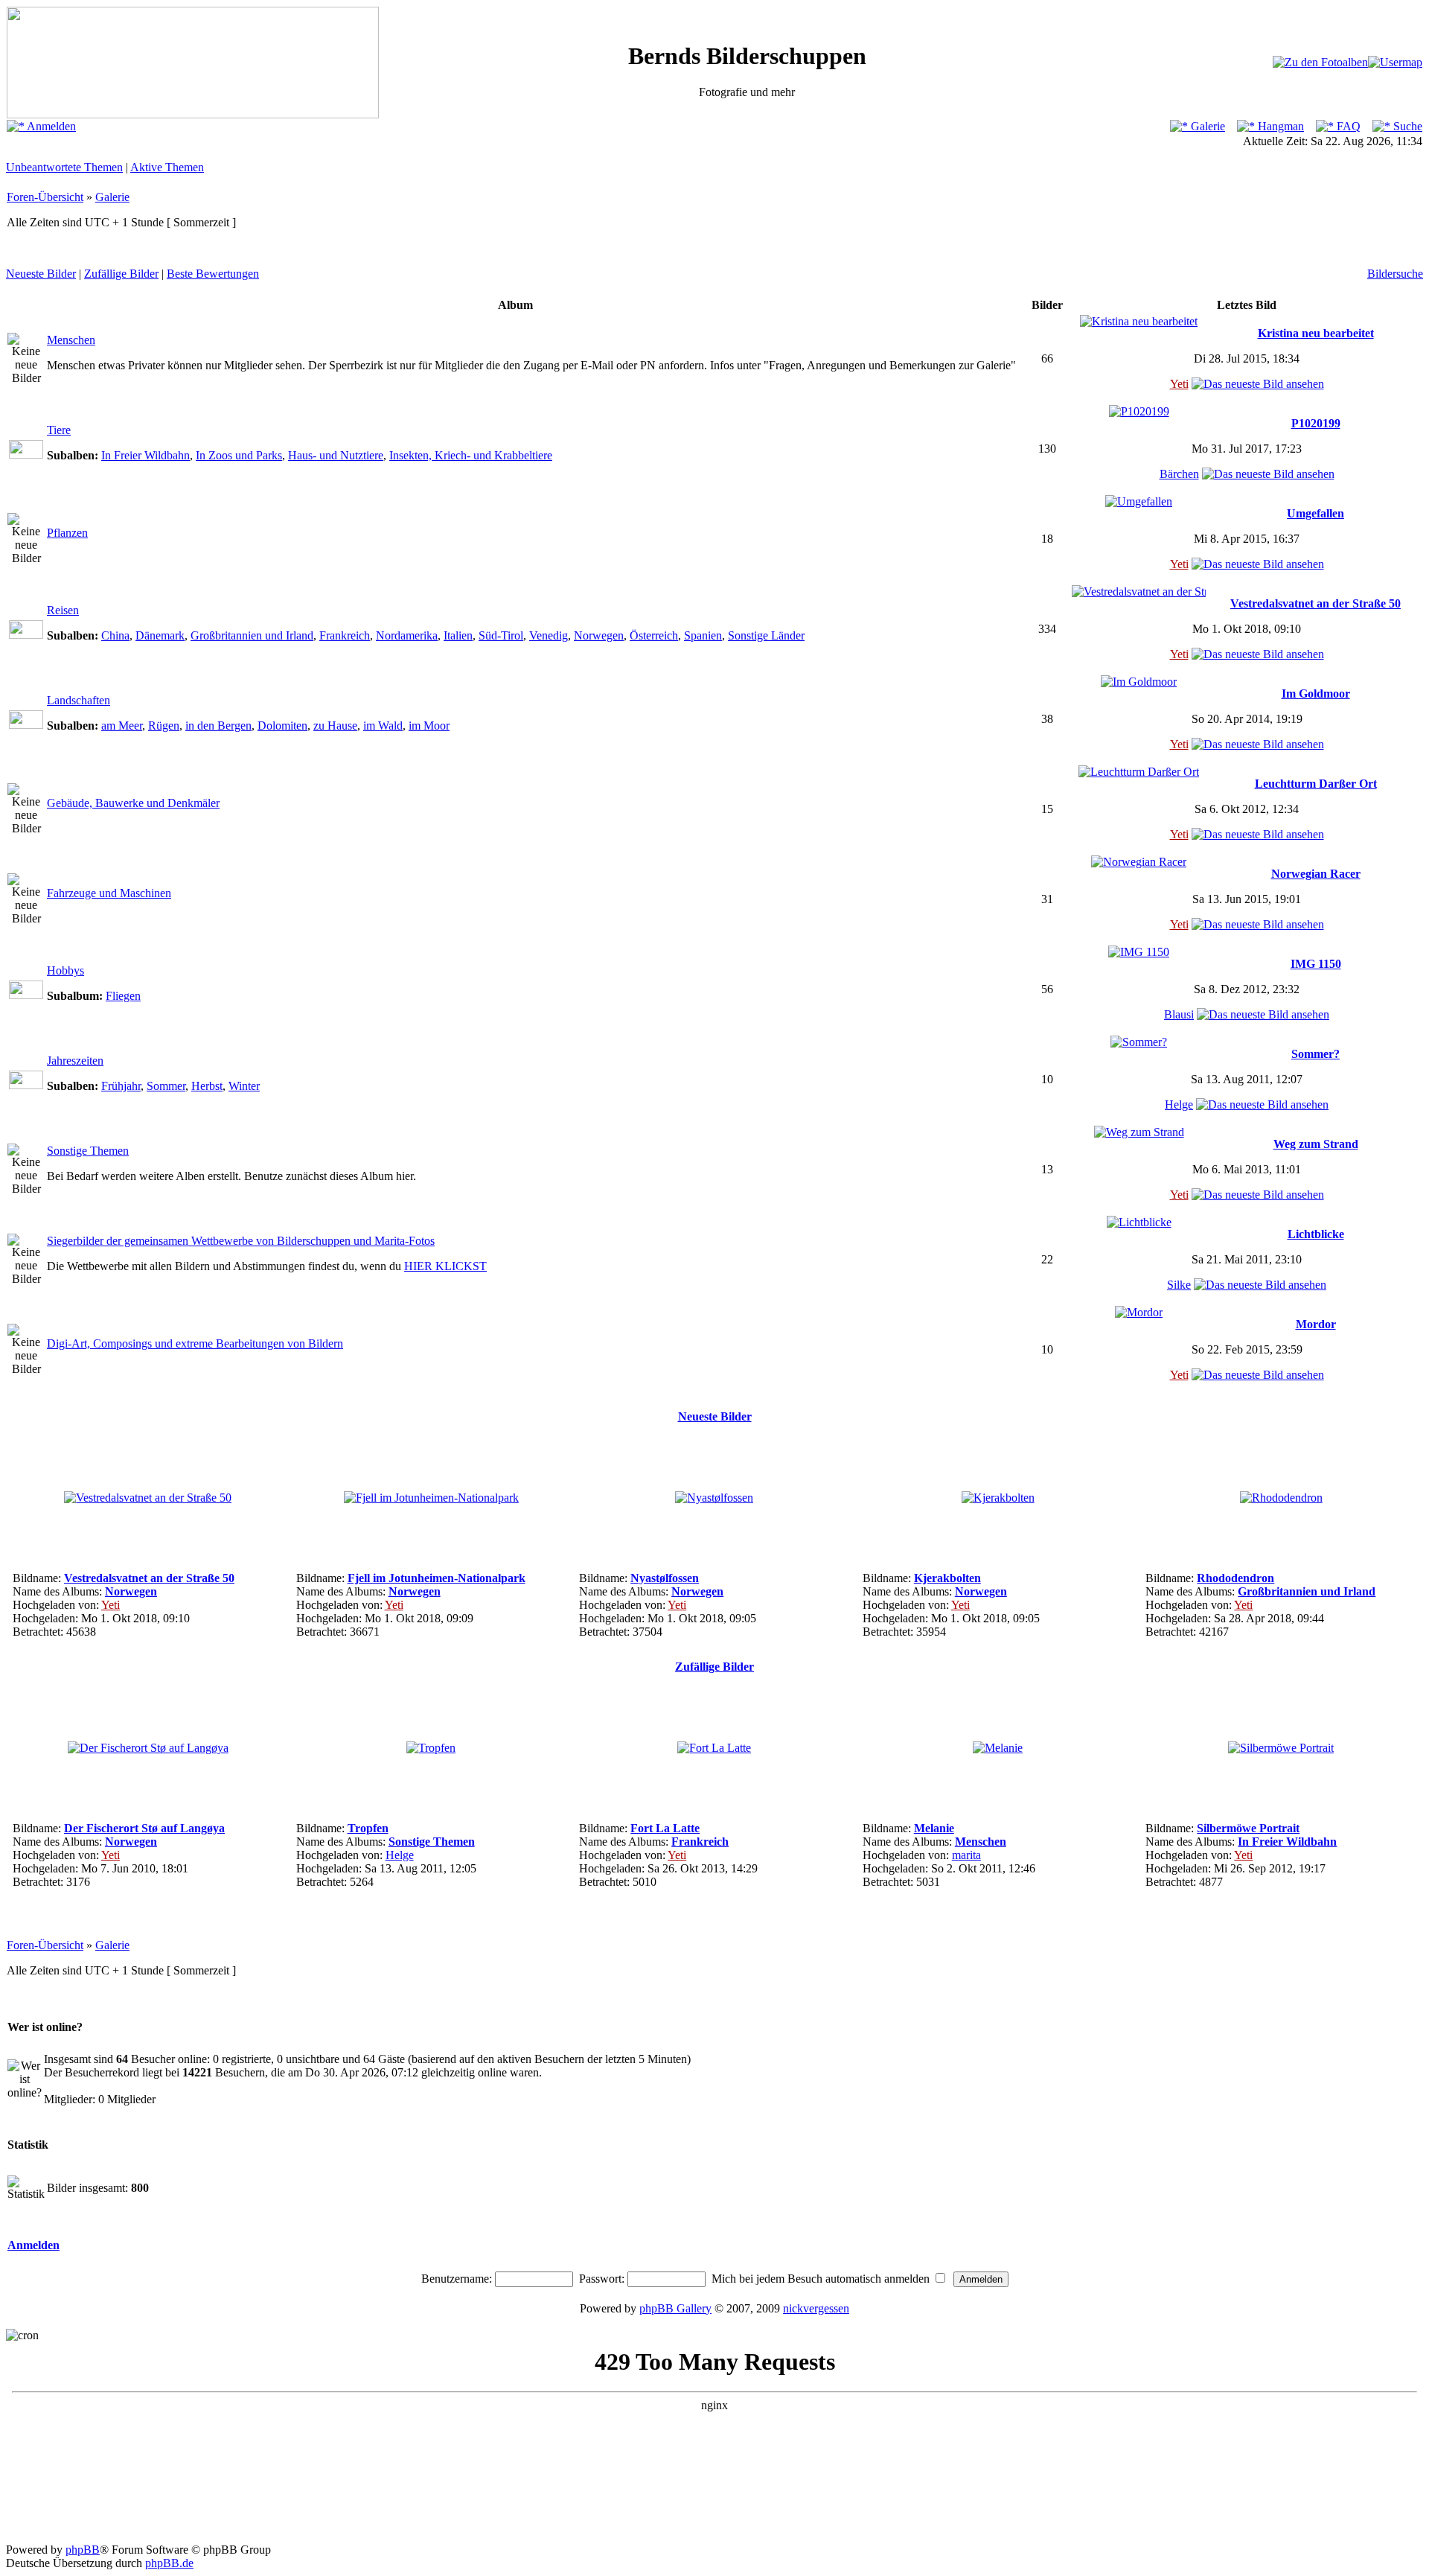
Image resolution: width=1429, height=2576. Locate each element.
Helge (1179, 1104)
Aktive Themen (167, 167)
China (115, 635)
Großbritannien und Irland (252, 635)
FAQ (1347, 126)
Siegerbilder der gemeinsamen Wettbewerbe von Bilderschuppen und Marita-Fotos (241, 1241)
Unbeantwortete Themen (64, 167)
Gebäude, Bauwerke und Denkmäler (133, 803)
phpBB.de (169, 2563)
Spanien (703, 635)
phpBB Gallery (675, 2308)
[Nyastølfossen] (714, 1498)
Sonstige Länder (766, 635)
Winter (244, 1086)
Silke (1179, 1285)
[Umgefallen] (1139, 501)
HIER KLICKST (445, 1266)
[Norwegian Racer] (1139, 862)
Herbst (207, 1086)
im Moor (429, 726)
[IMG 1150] (1139, 952)
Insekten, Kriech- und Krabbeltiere (471, 455)
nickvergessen (816, 2308)
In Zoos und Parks (239, 455)
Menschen (71, 340)
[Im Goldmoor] (1139, 682)
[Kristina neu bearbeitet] (1139, 321)
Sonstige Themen (88, 1151)
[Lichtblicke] (1139, 1222)
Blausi (1179, 1014)
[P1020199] (1139, 411)
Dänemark (160, 635)
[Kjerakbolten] (998, 1498)
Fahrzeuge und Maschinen (109, 893)
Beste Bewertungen (213, 274)
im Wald (383, 726)
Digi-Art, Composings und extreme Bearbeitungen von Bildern (195, 1343)
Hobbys (65, 970)
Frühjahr (121, 1086)
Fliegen (123, 996)
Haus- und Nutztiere (336, 455)
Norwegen (599, 635)
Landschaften (79, 700)
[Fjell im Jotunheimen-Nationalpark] (431, 1498)
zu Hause (335, 726)
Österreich (654, 635)
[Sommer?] (1139, 1042)
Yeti (1179, 384)
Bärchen (1179, 474)
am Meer (122, 726)
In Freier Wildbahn (146, 455)
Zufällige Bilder (121, 274)
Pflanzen (67, 533)
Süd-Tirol (501, 635)
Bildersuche (1395, 274)
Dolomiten (282, 726)
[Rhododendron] (1281, 1498)
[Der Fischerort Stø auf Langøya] (148, 1748)
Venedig (549, 635)
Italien (458, 635)
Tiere (59, 430)
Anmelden (50, 126)
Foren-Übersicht (45, 197)
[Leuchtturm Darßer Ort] (1139, 772)
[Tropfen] (431, 1748)
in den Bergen (218, 726)
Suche (1406, 126)
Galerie (1206, 126)
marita (966, 1855)
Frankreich (345, 635)
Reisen (63, 610)
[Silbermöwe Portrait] (1281, 1748)
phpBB (83, 2550)
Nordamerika (407, 635)
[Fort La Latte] (714, 1748)
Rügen (164, 726)
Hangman (1279, 126)
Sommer (166, 1086)
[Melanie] (998, 1748)
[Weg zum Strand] (1139, 1132)
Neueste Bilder (41, 274)
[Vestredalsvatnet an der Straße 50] (1139, 592)
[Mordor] (1139, 1312)
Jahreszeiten (75, 1061)
